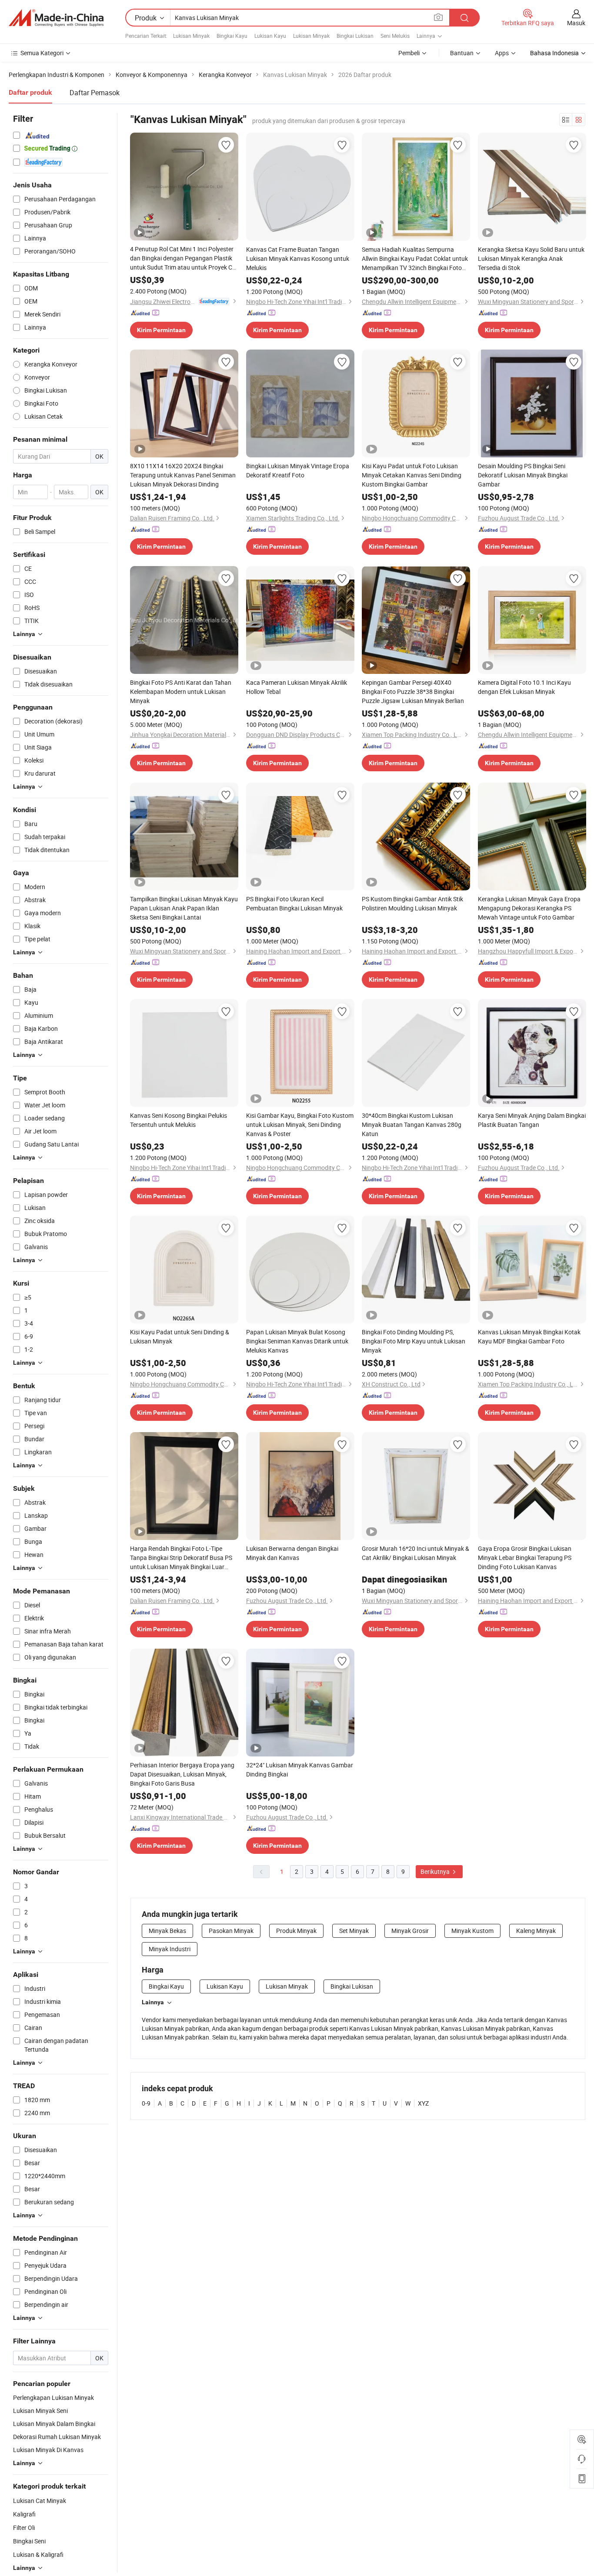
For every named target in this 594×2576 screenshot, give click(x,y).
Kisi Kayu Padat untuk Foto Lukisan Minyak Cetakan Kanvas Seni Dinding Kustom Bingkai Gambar (412, 475)
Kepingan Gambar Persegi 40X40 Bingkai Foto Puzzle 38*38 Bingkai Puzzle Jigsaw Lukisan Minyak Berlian (413, 691)
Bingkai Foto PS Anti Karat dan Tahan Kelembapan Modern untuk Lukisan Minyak (181, 691)
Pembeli (409, 53)
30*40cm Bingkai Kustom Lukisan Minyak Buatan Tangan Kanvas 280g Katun (412, 1125)
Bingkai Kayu (232, 36)
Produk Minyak (296, 1931)
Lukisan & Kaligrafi (38, 2554)
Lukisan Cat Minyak (40, 2501)
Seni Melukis (395, 36)
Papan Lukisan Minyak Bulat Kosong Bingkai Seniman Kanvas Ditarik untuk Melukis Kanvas (297, 1341)
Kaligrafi (24, 2514)
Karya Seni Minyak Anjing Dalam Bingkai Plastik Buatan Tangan (532, 1120)
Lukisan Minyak (191, 36)
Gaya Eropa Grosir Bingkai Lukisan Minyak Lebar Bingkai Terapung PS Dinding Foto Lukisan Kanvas (525, 1558)
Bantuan (462, 53)
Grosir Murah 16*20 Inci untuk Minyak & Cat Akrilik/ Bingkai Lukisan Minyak (415, 1553)
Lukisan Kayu (270, 36)
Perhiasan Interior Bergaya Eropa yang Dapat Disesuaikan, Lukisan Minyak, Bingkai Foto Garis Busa (182, 1774)
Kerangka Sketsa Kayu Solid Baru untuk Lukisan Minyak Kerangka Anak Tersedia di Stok (531, 258)
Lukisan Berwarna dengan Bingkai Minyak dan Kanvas (292, 1553)
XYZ (423, 2103)
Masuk (576, 23)
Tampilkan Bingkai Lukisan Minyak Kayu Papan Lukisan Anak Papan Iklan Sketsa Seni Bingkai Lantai (184, 908)
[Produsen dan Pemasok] (56, 18)
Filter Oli (24, 2528)
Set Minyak (354, 1931)
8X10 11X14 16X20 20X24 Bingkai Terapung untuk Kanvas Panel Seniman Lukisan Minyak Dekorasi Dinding (183, 475)
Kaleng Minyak (536, 1931)
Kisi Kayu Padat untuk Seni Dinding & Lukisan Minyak (180, 1336)
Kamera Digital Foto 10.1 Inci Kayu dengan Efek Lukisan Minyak (524, 687)
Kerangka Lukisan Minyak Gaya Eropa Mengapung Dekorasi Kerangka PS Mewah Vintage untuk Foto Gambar (529, 908)
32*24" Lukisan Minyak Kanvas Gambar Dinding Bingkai (300, 1770)
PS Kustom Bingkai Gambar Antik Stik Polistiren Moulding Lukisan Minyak (412, 903)
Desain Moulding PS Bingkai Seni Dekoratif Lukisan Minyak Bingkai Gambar (523, 475)
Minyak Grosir (410, 1931)
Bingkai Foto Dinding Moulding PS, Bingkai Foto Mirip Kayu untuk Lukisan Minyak (414, 1341)
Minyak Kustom (472, 1931)
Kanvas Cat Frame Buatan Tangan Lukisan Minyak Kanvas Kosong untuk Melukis (298, 258)
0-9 (146, 2103)
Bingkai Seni (29, 2541)
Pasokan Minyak (231, 1931)
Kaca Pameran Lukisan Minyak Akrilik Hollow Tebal (297, 687)
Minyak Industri (170, 1949)
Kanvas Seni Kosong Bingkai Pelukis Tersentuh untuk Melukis (179, 1120)
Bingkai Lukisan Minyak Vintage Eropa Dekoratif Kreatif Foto (298, 470)
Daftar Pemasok (95, 93)
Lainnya (153, 2002)
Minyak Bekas (167, 1931)
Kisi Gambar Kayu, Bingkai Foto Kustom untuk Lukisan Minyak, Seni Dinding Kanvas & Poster (300, 1125)
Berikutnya (436, 1871)
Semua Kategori (42, 53)
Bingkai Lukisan (355, 36)
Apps (502, 53)
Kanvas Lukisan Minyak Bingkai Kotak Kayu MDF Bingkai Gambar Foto (529, 1336)
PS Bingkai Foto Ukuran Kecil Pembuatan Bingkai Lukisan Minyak (294, 903)
